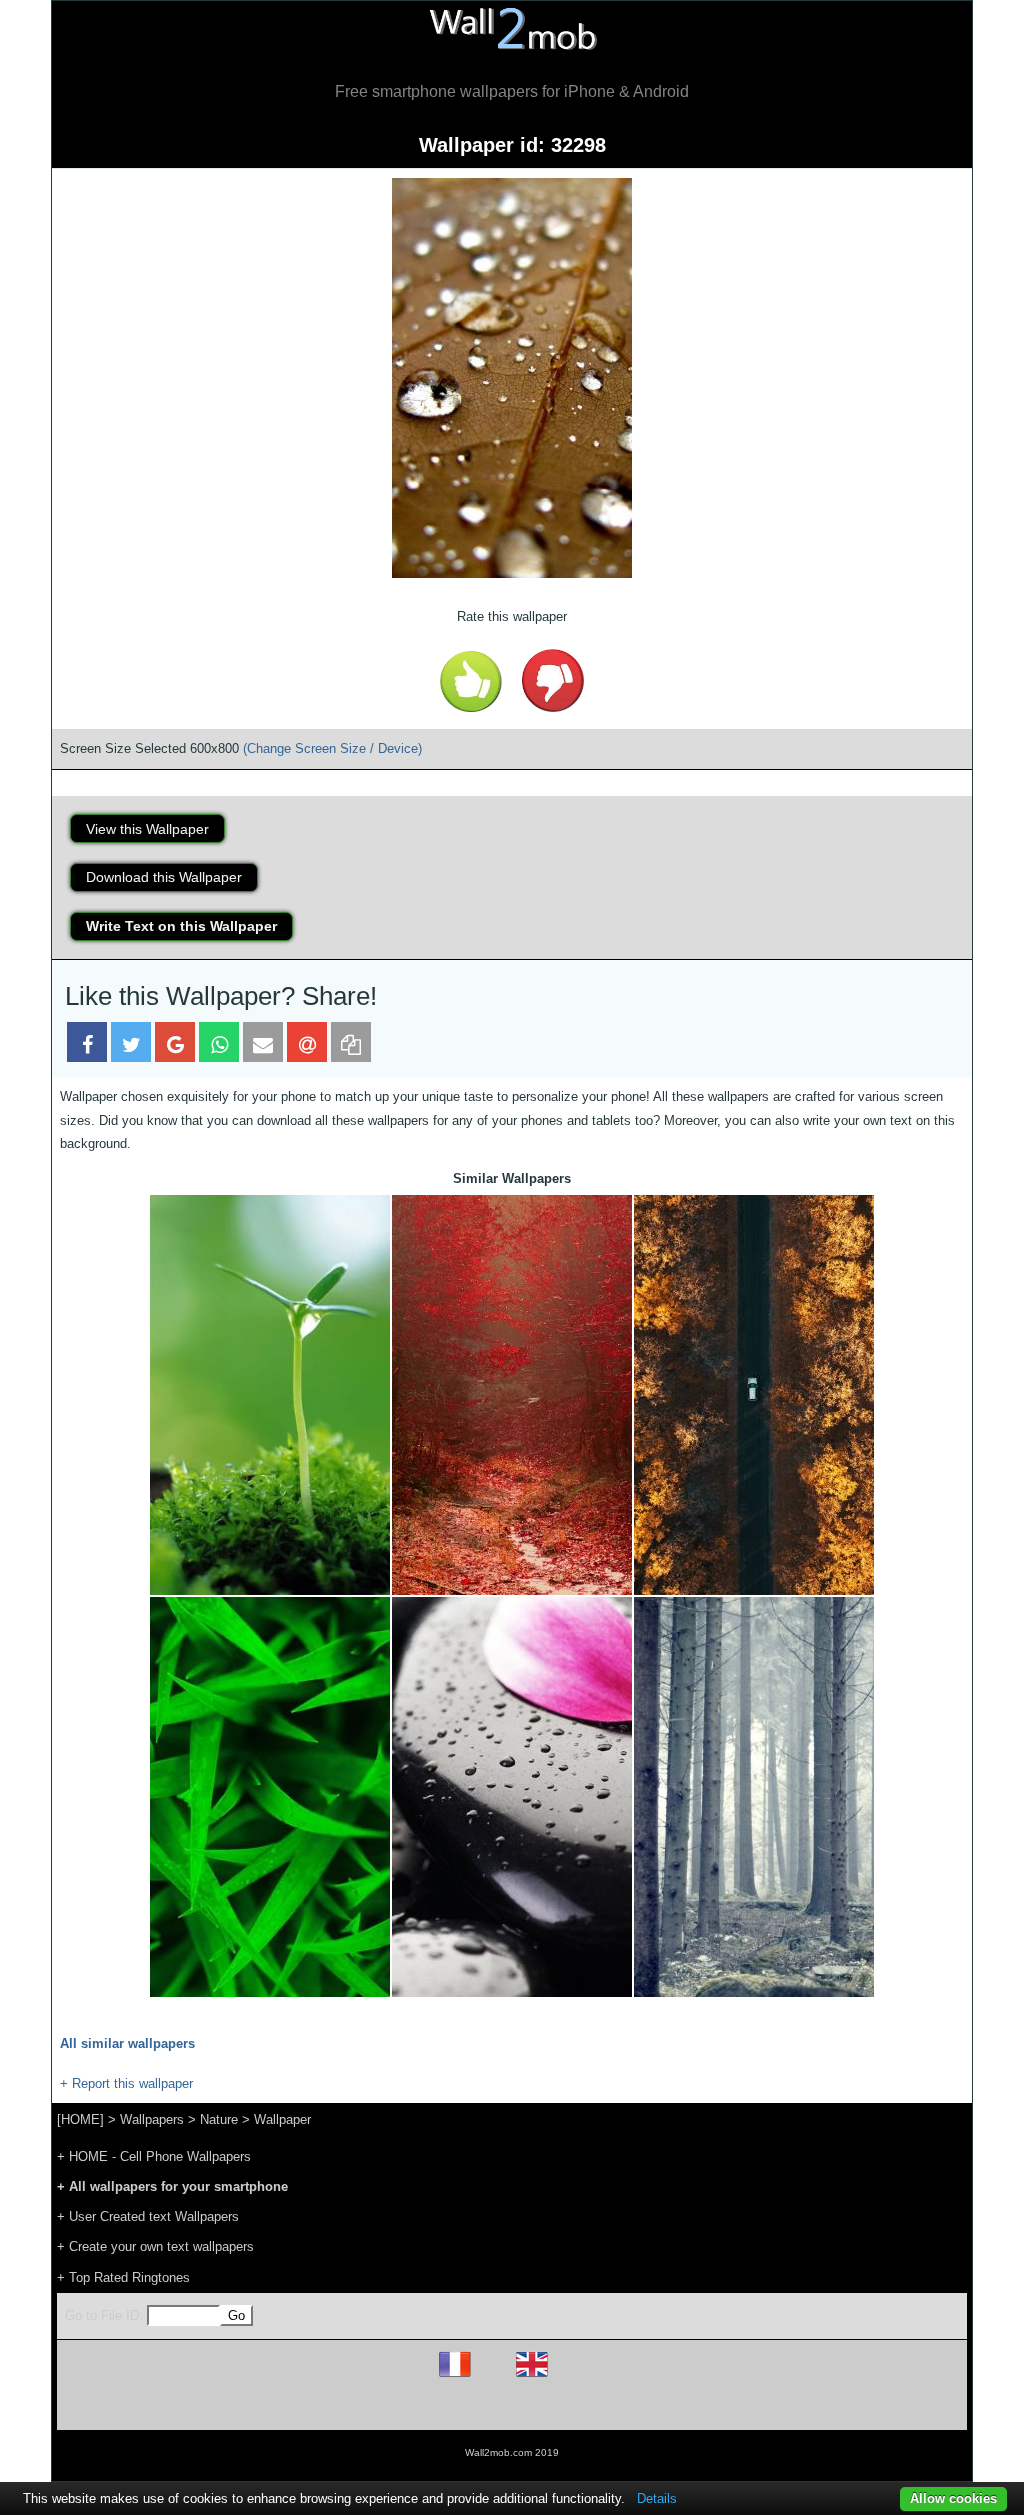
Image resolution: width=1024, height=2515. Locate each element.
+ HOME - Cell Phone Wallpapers (154, 2156)
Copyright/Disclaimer (486, 2406)
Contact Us (639, 2406)
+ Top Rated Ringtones (123, 2277)
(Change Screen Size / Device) (332, 748)
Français (492, 2376)
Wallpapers (152, 2119)
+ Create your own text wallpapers (155, 2246)
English (566, 2376)
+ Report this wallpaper (126, 2083)
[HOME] (80, 2119)
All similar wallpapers (127, 2043)
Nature (219, 2119)
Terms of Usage (395, 2406)
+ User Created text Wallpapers (148, 2216)
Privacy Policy (573, 2406)
